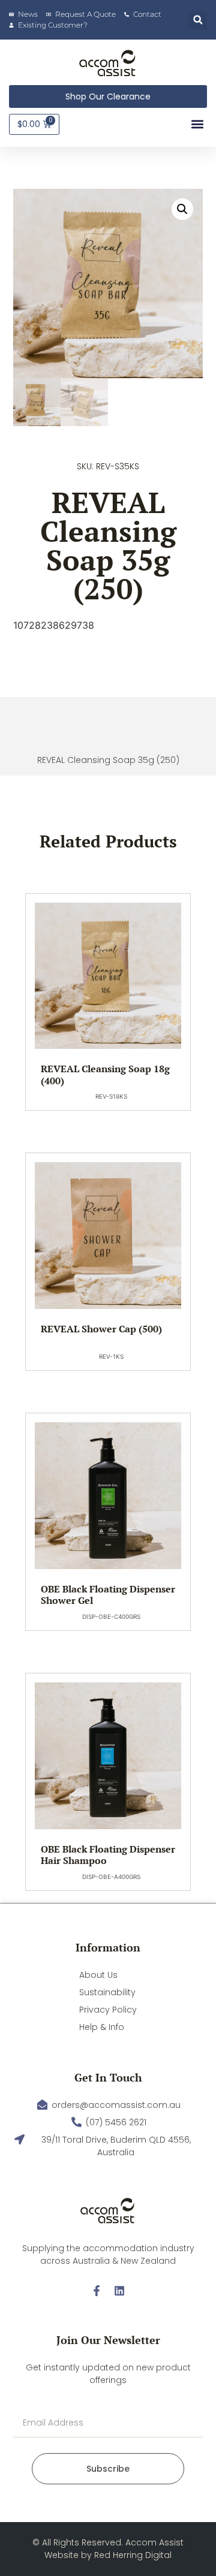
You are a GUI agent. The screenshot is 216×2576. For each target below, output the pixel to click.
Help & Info (102, 2027)
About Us (98, 1975)
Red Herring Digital (133, 2555)
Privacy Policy (108, 2010)
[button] (198, 20)
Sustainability (107, 1992)
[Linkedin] (119, 2291)
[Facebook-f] (97, 2291)
